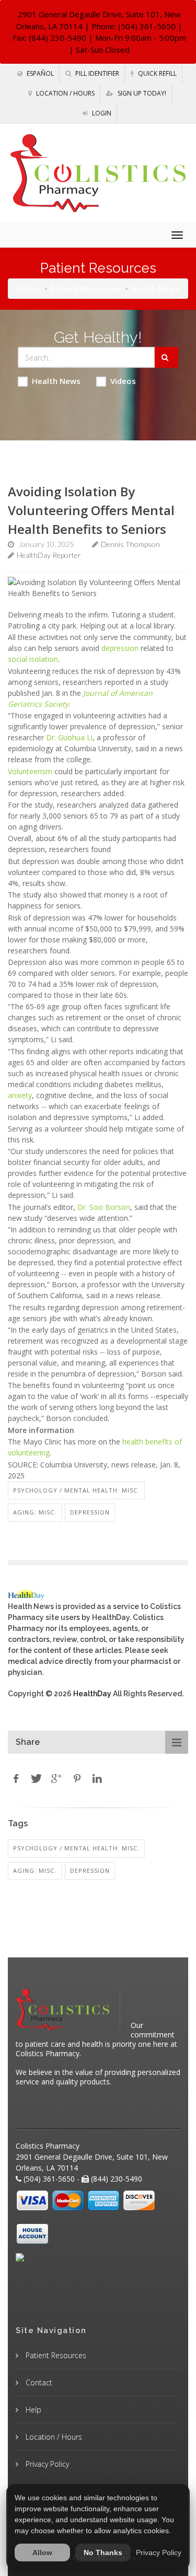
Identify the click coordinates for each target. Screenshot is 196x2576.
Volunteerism (30, 771)
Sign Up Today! (141, 93)
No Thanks (103, 2552)
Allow (42, 2552)
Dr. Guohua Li (69, 737)
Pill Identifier (96, 73)
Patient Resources (85, 288)
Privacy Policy (46, 2464)
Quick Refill (157, 73)
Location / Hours (65, 93)
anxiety (20, 1095)
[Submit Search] (166, 357)
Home (28, 288)
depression (120, 648)
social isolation (33, 659)
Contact (38, 2382)
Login (101, 113)
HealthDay (92, 1694)
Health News (56, 381)
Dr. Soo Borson (104, 1207)
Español (39, 73)
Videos (123, 381)
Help (32, 2410)
